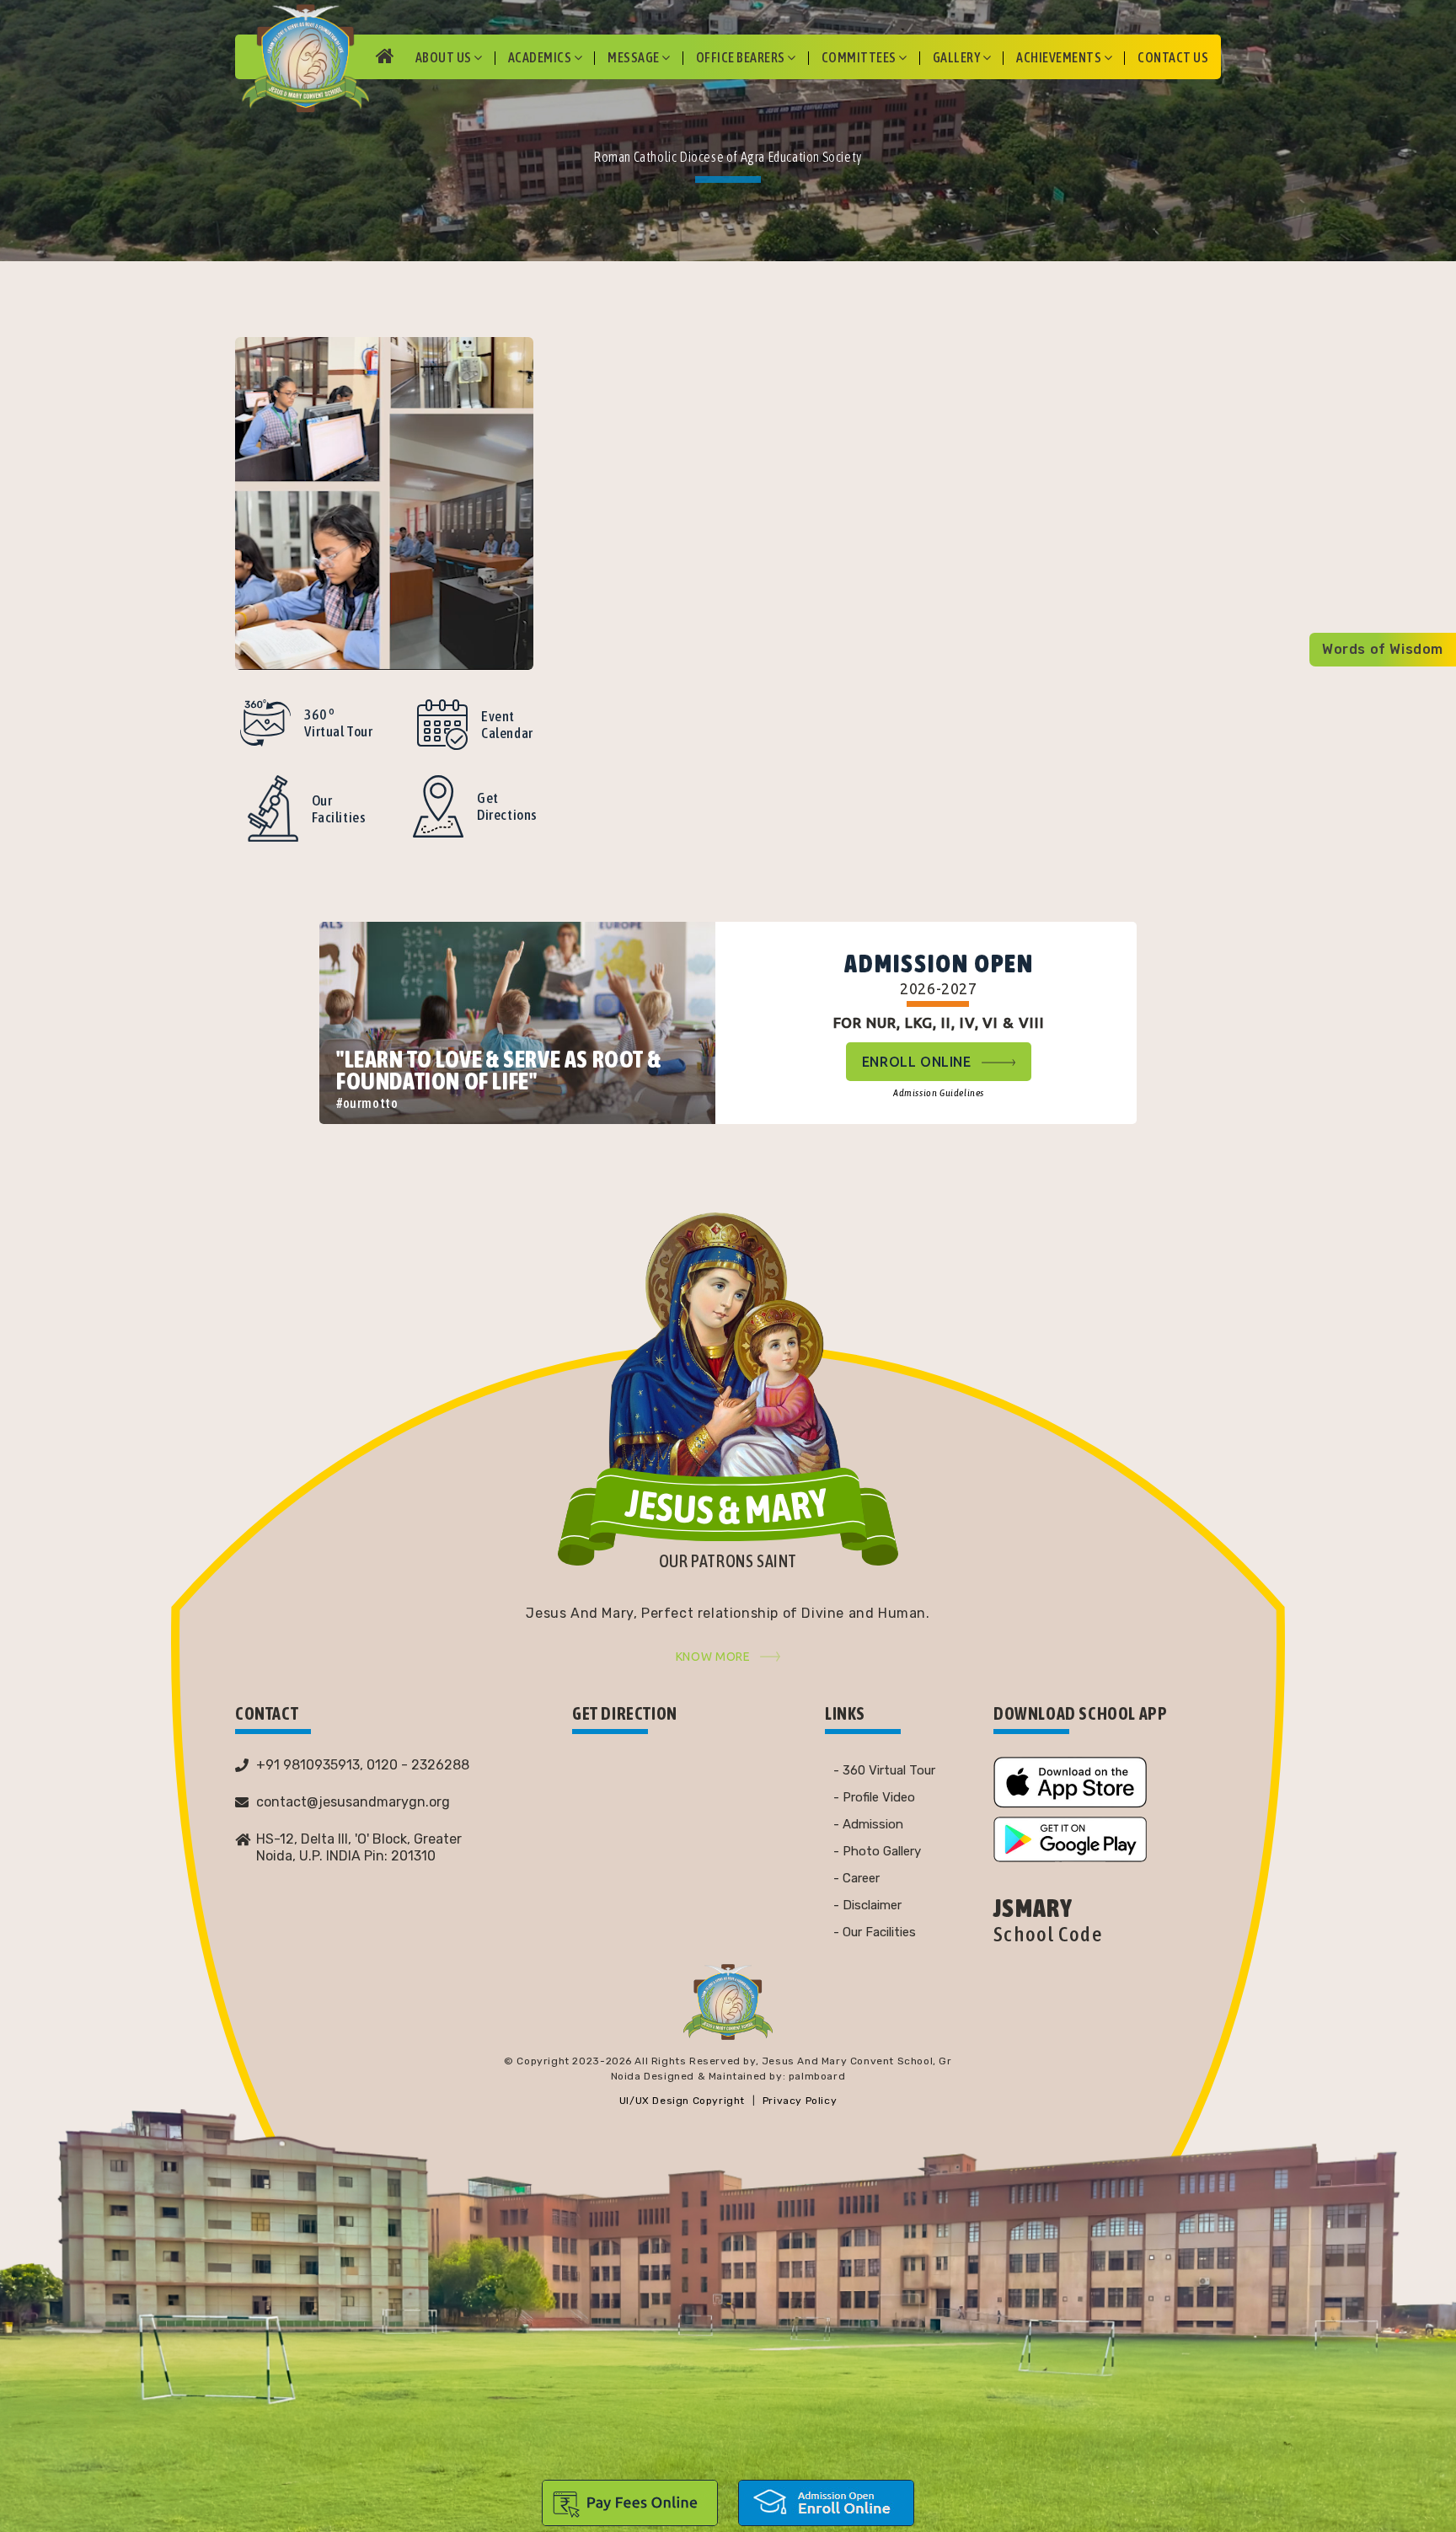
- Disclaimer (867, 1905)
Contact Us (1173, 57)
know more (713, 1657)
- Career (856, 1878)
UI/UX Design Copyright (682, 2101)
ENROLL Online (918, 1062)
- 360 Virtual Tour (884, 1770)
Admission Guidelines (939, 1093)
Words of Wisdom (1383, 649)
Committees (860, 57)
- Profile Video (874, 1797)
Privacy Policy (800, 2101)
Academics (541, 57)
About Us (445, 57)
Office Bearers (742, 57)
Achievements (1060, 57)
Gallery (958, 57)
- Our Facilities (875, 1932)
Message (634, 57)
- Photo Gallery (877, 1851)
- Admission (868, 1824)
